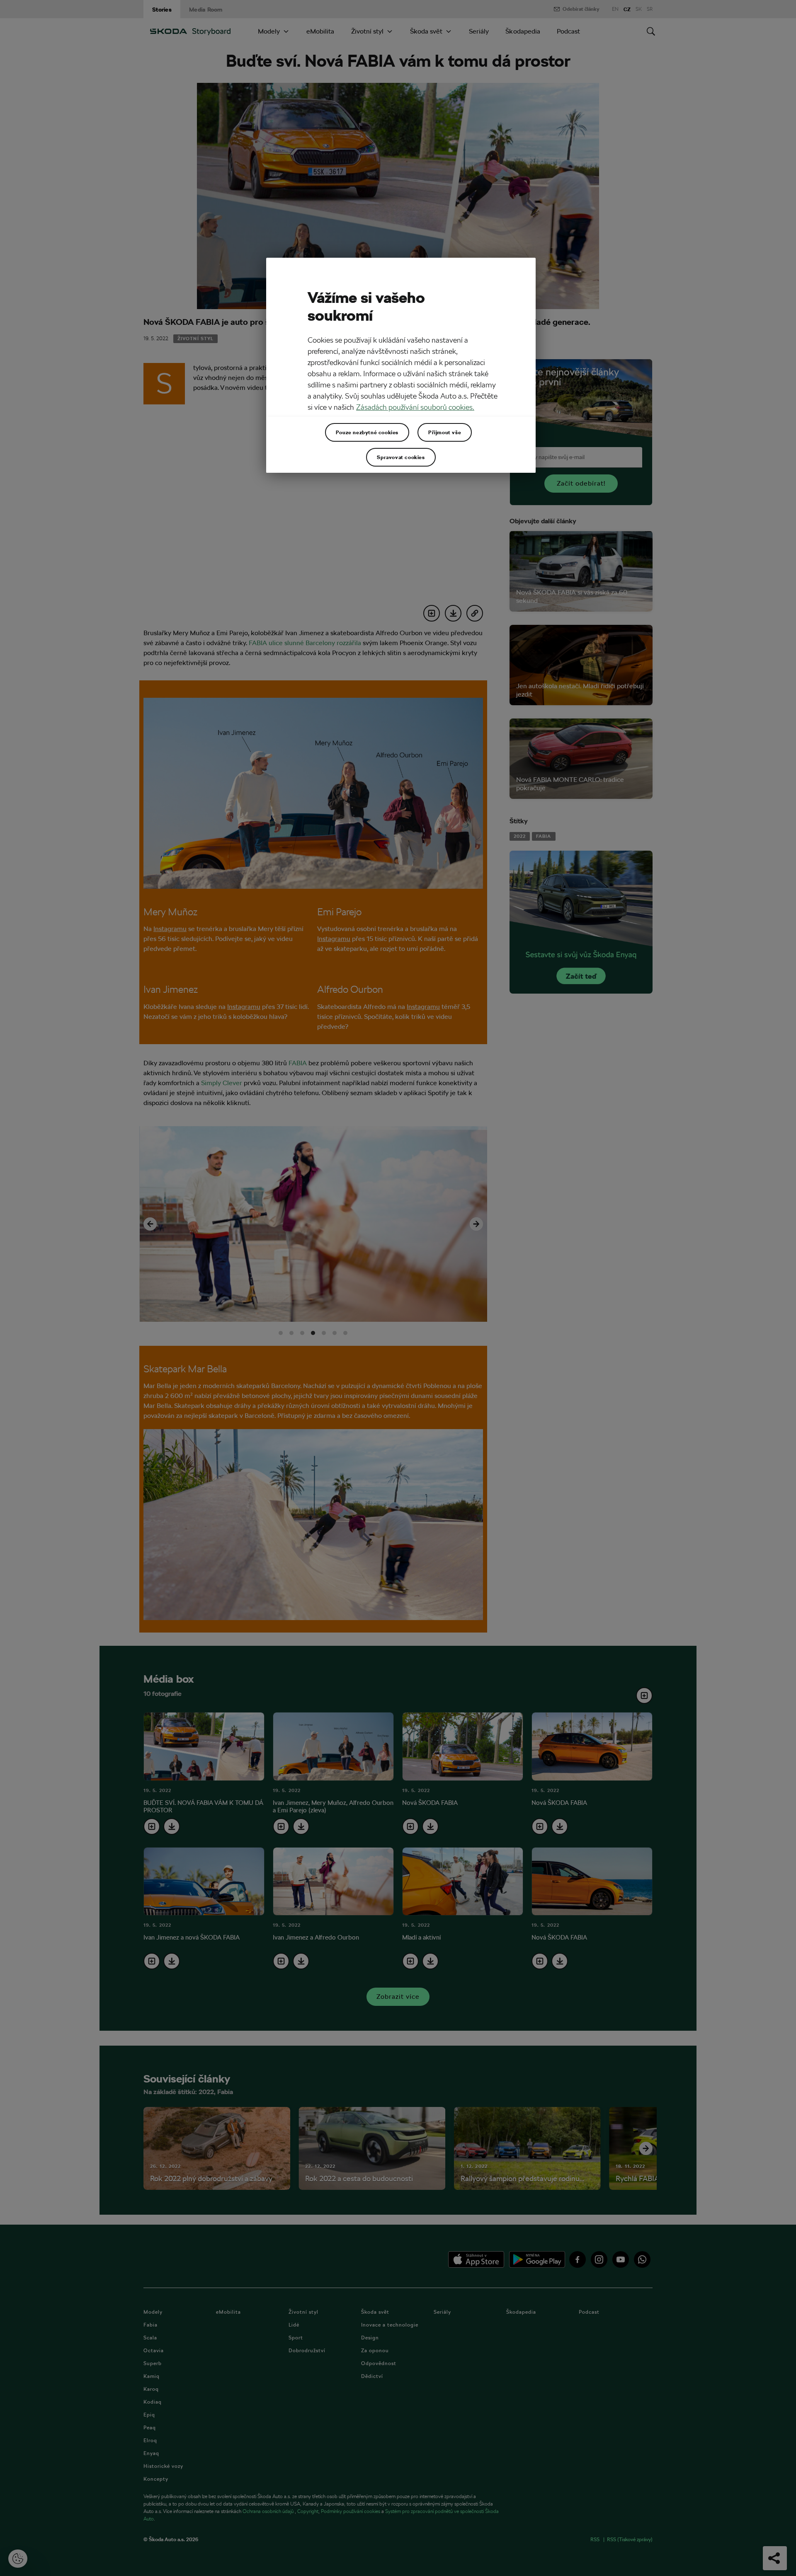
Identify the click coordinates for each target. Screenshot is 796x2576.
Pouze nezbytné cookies (367, 432)
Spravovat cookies (401, 457)
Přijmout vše (445, 432)
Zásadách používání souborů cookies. (415, 407)
